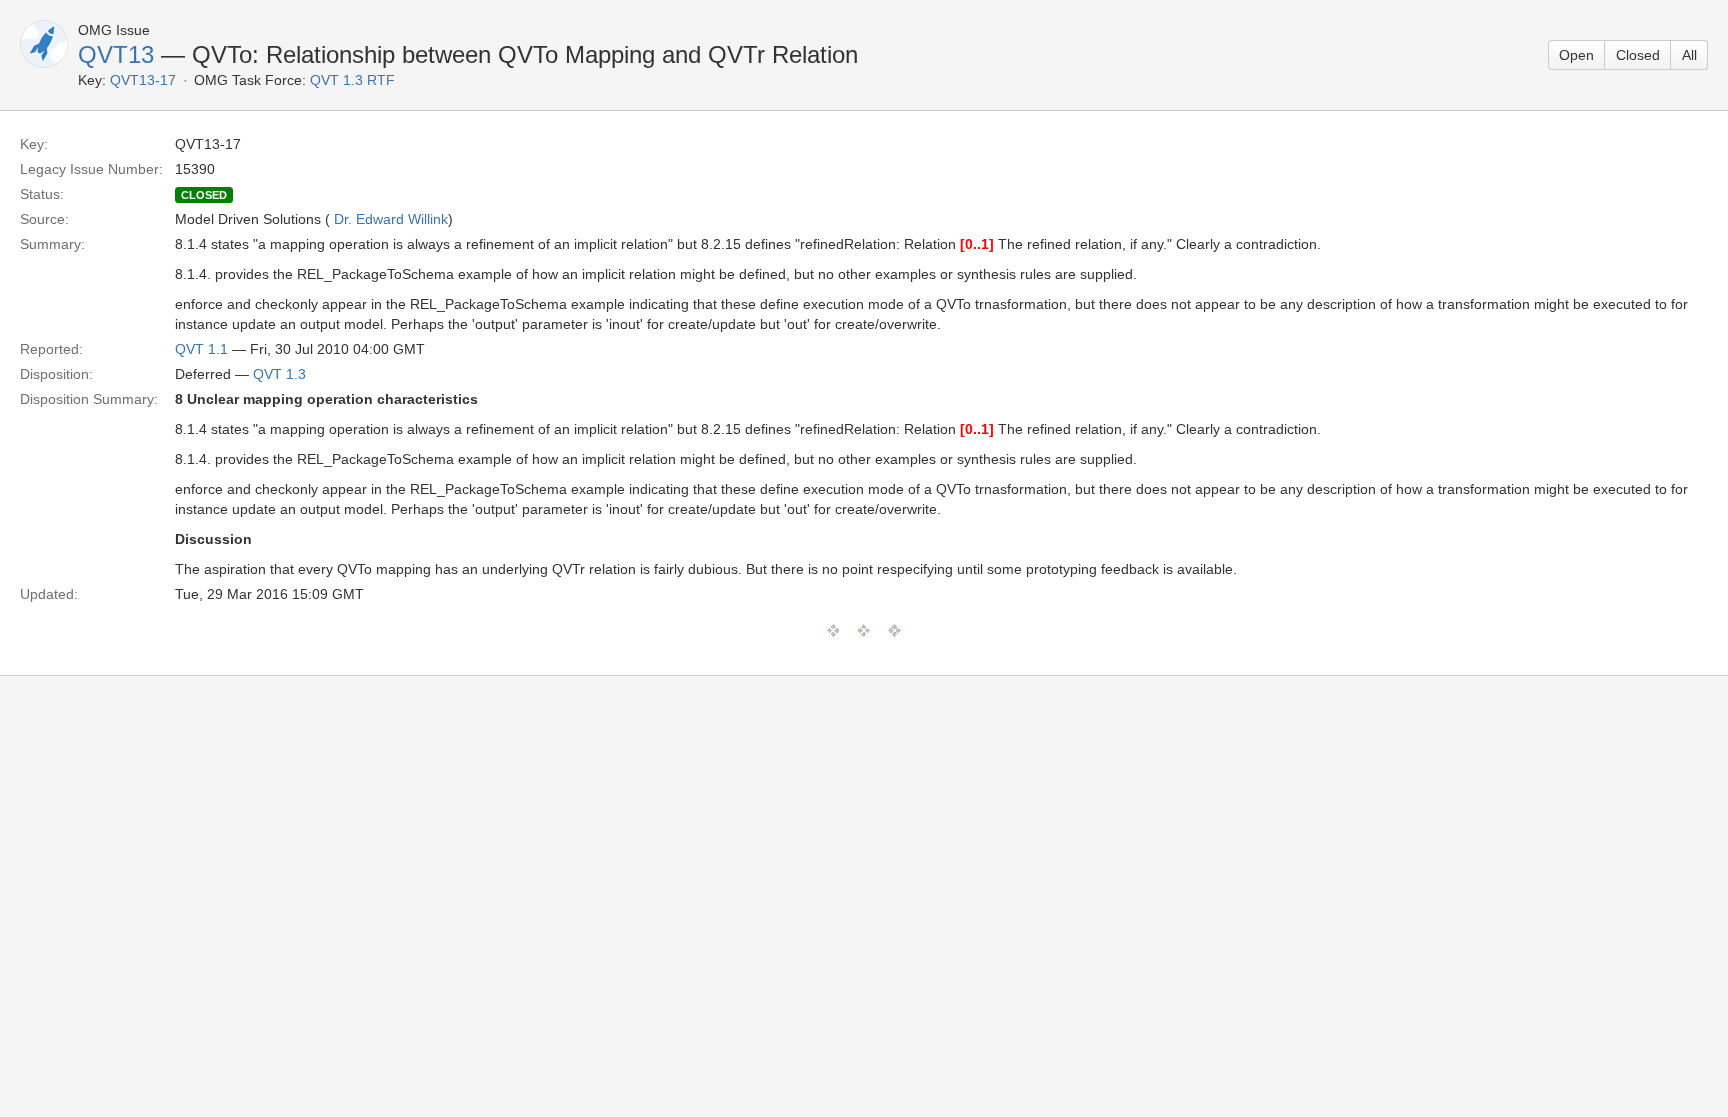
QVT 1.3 (279, 374)
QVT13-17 (143, 80)
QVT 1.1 (201, 349)
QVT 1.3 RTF (352, 80)
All (1689, 55)
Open (1576, 55)
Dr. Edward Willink (391, 219)
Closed (1638, 55)
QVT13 (116, 54)
